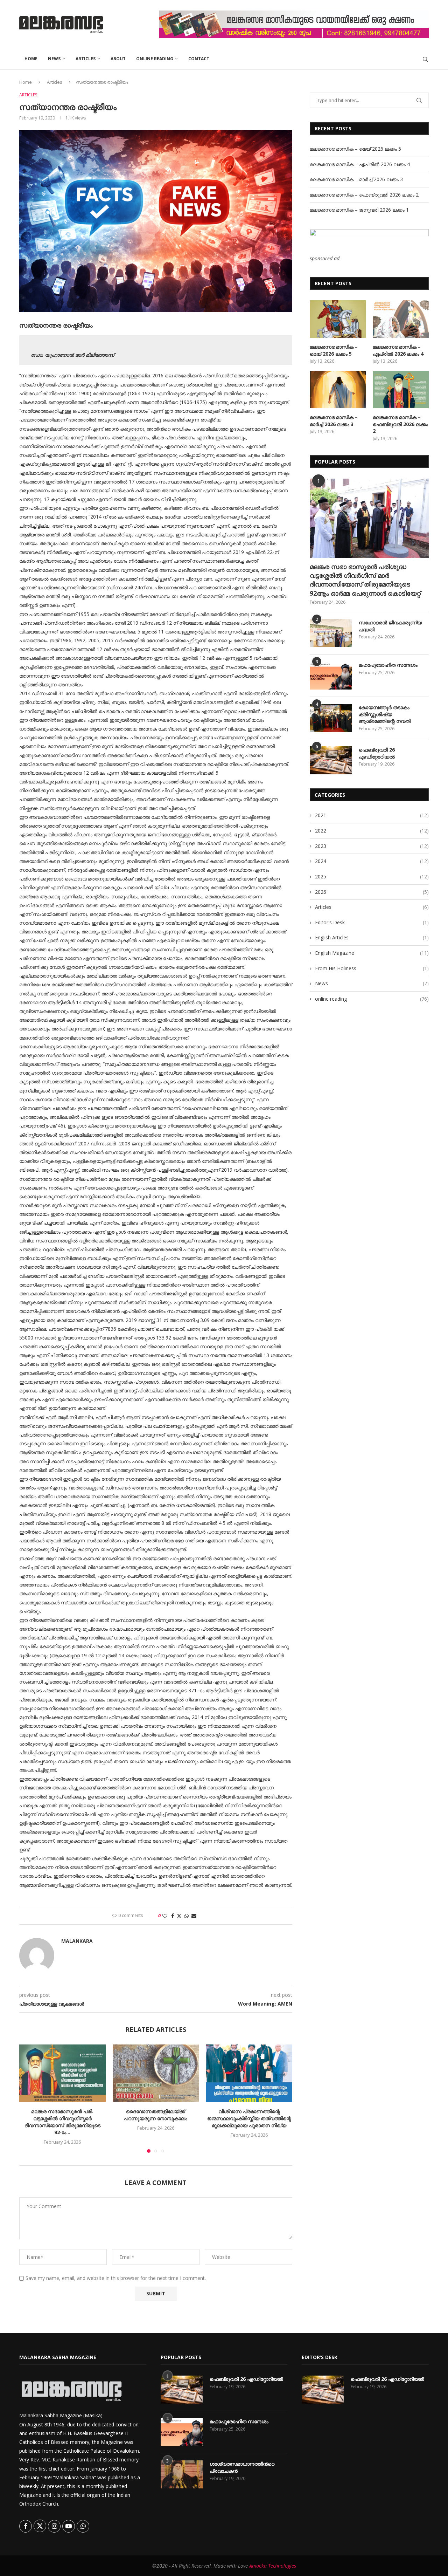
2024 (372, 861)
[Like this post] (165, 1916)
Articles (86, 59)
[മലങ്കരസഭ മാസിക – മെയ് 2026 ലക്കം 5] (338, 319)
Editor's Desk (372, 922)
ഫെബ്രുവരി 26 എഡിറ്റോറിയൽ (377, 753)
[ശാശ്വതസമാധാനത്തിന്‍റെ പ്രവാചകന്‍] (182, 2474)
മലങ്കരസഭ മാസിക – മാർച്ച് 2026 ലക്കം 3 (356, 179)
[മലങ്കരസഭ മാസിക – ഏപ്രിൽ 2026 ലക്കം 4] (401, 319)
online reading (155, 59)
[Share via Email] (194, 1916)
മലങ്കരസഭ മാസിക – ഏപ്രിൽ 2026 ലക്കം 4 (360, 164)
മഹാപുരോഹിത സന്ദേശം (388, 665)
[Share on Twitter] (179, 1916)
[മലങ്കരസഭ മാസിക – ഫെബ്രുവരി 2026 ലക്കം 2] (401, 390)
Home (31, 59)
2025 (372, 876)
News (54, 59)
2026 (372, 892)
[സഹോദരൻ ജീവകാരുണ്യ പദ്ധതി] (331, 633)
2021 (372, 815)
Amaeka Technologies (273, 2566)
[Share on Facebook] (173, 1916)
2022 (372, 831)
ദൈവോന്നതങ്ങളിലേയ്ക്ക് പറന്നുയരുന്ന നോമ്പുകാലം (156, 2115)
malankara (77, 1941)
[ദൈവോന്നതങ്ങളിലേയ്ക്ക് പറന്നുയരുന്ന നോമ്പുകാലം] (156, 2073)
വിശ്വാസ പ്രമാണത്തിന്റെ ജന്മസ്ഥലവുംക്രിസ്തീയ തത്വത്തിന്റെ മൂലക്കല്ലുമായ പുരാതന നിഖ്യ (249, 2118)
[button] (29, 2098)
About (118, 59)
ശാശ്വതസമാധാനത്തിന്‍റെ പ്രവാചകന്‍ (242, 2467)
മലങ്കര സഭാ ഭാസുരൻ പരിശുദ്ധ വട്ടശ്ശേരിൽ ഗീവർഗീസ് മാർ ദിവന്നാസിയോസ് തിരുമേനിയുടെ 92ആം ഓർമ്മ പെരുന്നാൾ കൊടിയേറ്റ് (365, 580)
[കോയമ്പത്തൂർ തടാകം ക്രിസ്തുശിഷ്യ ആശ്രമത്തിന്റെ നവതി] (331, 718)
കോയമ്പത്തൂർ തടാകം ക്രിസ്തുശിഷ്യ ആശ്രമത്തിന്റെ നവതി (385, 714)
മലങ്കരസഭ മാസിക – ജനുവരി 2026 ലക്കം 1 (359, 210)
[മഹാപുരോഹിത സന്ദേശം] (331, 676)
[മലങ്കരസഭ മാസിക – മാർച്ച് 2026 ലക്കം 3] (338, 390)
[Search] (425, 59)
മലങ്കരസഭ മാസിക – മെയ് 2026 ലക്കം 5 (355, 149)
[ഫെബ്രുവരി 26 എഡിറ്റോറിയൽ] (331, 760)
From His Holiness (372, 968)
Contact (199, 59)
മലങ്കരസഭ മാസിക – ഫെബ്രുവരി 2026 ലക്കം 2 (364, 195)
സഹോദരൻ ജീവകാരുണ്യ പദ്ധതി (390, 626)
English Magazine (372, 953)
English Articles (372, 937)
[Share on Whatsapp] (187, 1916)
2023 (372, 846)
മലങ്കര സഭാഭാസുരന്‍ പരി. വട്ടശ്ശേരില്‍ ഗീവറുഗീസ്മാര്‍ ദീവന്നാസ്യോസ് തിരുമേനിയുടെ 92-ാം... (62, 2122)
